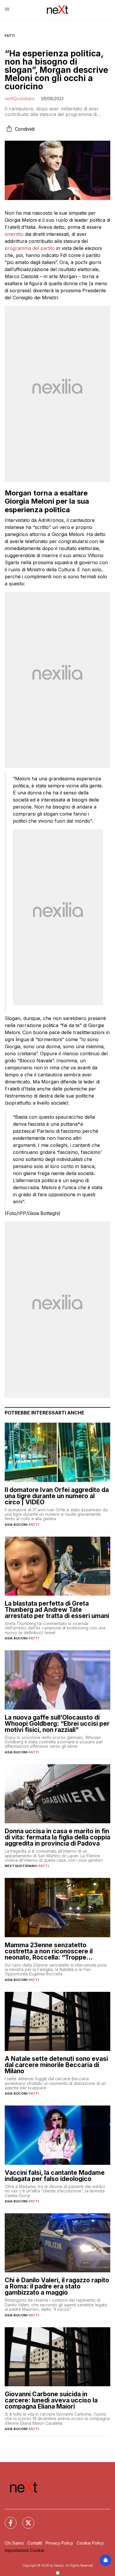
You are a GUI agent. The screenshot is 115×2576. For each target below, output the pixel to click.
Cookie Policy (90, 2543)
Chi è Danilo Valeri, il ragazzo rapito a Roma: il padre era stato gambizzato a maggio (57, 2286)
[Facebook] (7, 2519)
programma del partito (30, 248)
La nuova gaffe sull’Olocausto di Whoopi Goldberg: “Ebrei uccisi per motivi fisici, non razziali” (57, 1724)
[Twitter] (25, 2519)
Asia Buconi (16, 1525)
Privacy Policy (59, 2543)
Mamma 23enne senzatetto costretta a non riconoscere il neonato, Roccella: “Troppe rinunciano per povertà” (49, 1951)
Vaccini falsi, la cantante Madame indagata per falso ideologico (55, 2176)
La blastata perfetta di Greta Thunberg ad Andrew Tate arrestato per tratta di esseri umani (57, 1610)
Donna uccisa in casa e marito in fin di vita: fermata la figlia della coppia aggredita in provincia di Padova (57, 1837)
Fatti (10, 36)
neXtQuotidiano (20, 99)
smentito (14, 234)
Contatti (35, 2543)
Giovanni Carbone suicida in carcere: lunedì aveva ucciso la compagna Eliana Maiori (51, 2400)
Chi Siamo (14, 2543)
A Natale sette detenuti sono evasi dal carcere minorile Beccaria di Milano (56, 2065)
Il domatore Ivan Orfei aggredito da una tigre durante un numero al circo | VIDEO (57, 1496)
